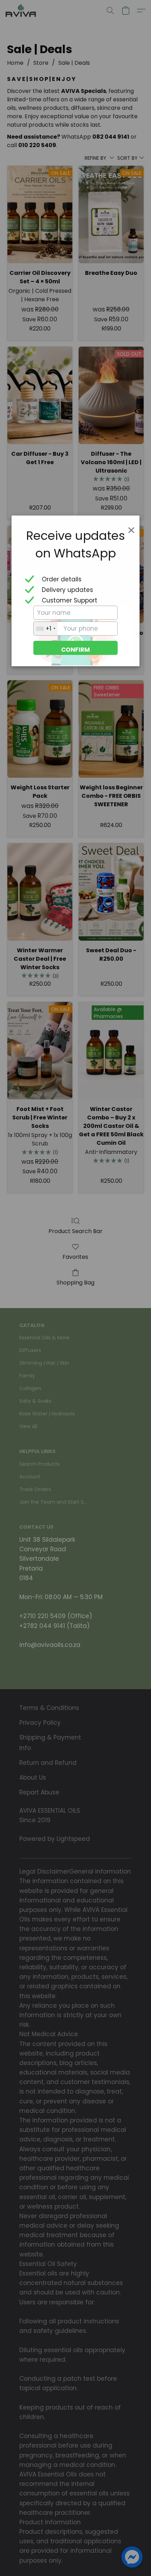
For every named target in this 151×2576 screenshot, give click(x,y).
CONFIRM (75, 650)
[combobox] (46, 629)
